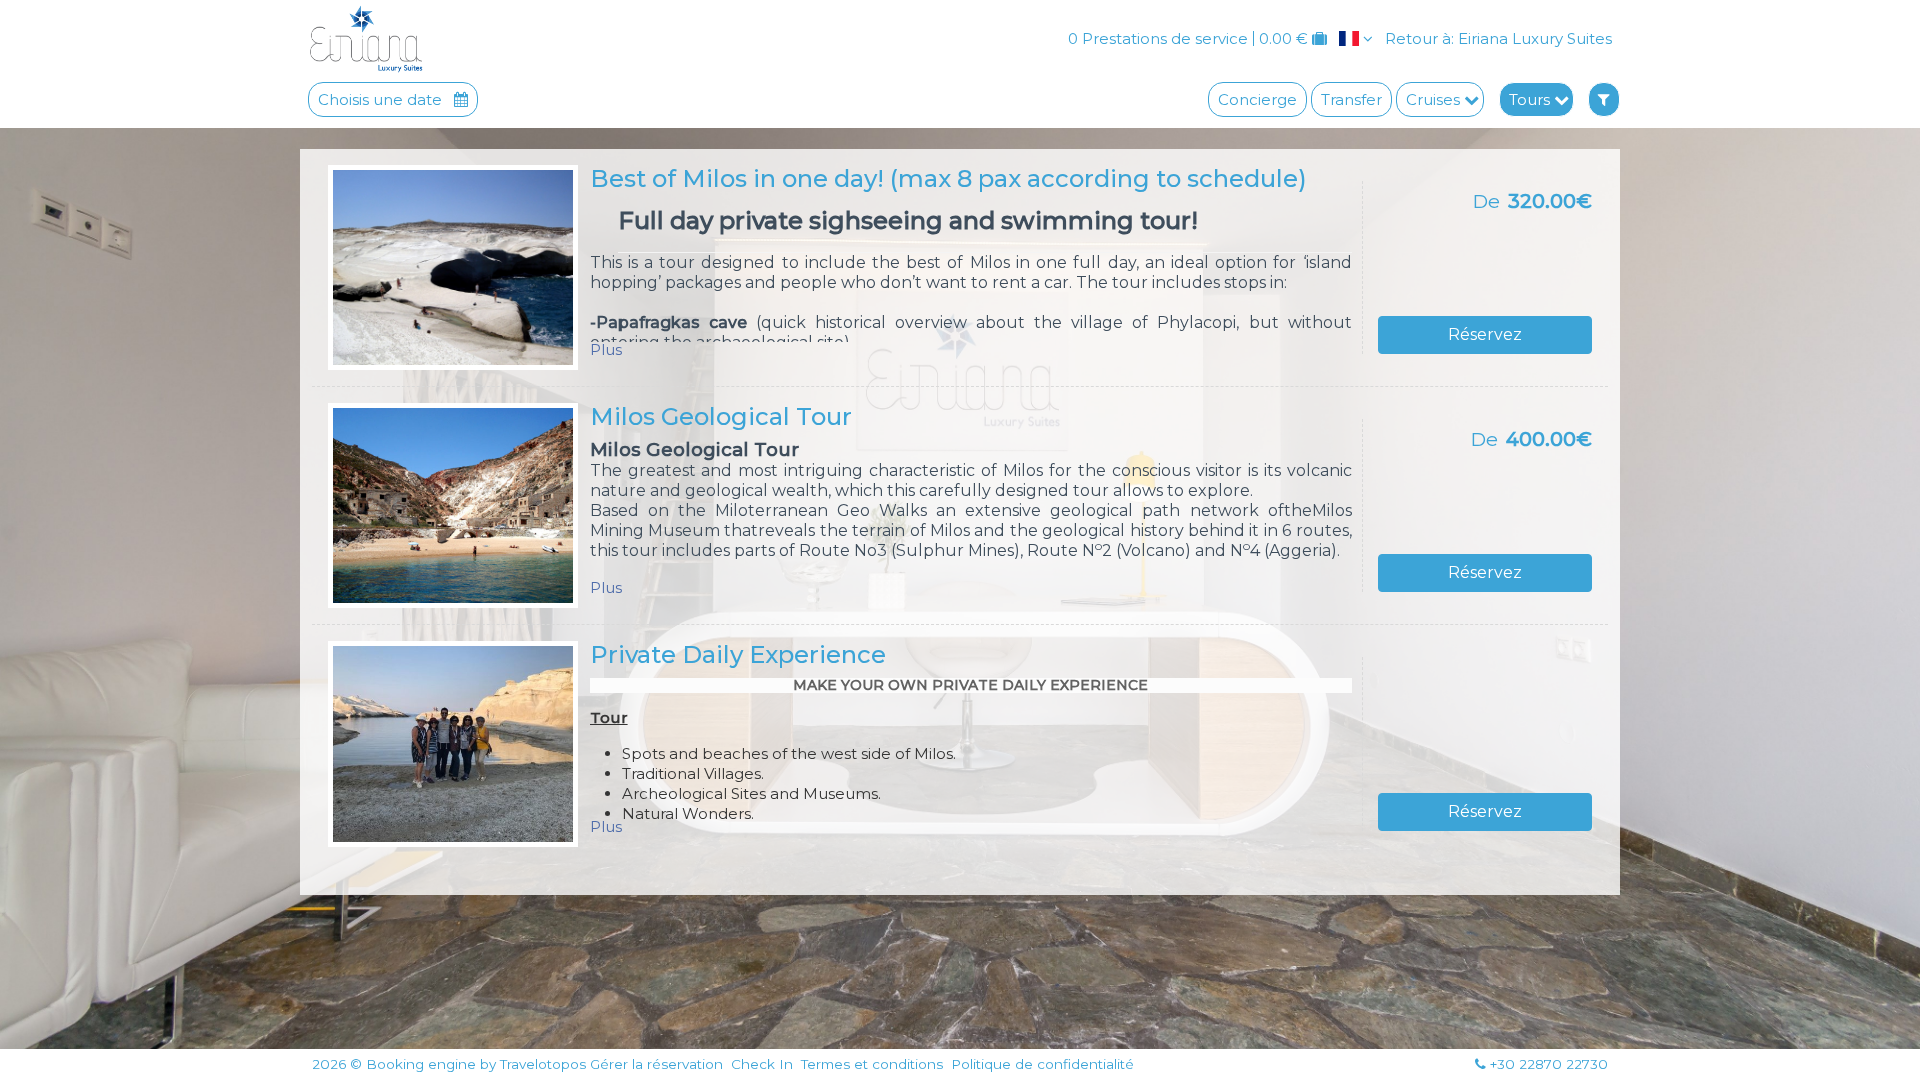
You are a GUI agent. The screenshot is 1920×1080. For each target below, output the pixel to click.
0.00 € (1283, 38)
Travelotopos (543, 1064)
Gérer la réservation (656, 1064)
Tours (1531, 99)
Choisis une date (382, 99)
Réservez (1485, 334)
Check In (762, 1064)
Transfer (1351, 99)
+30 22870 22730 (1549, 1064)
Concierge (1257, 99)
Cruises (1435, 99)
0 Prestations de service (1158, 38)
